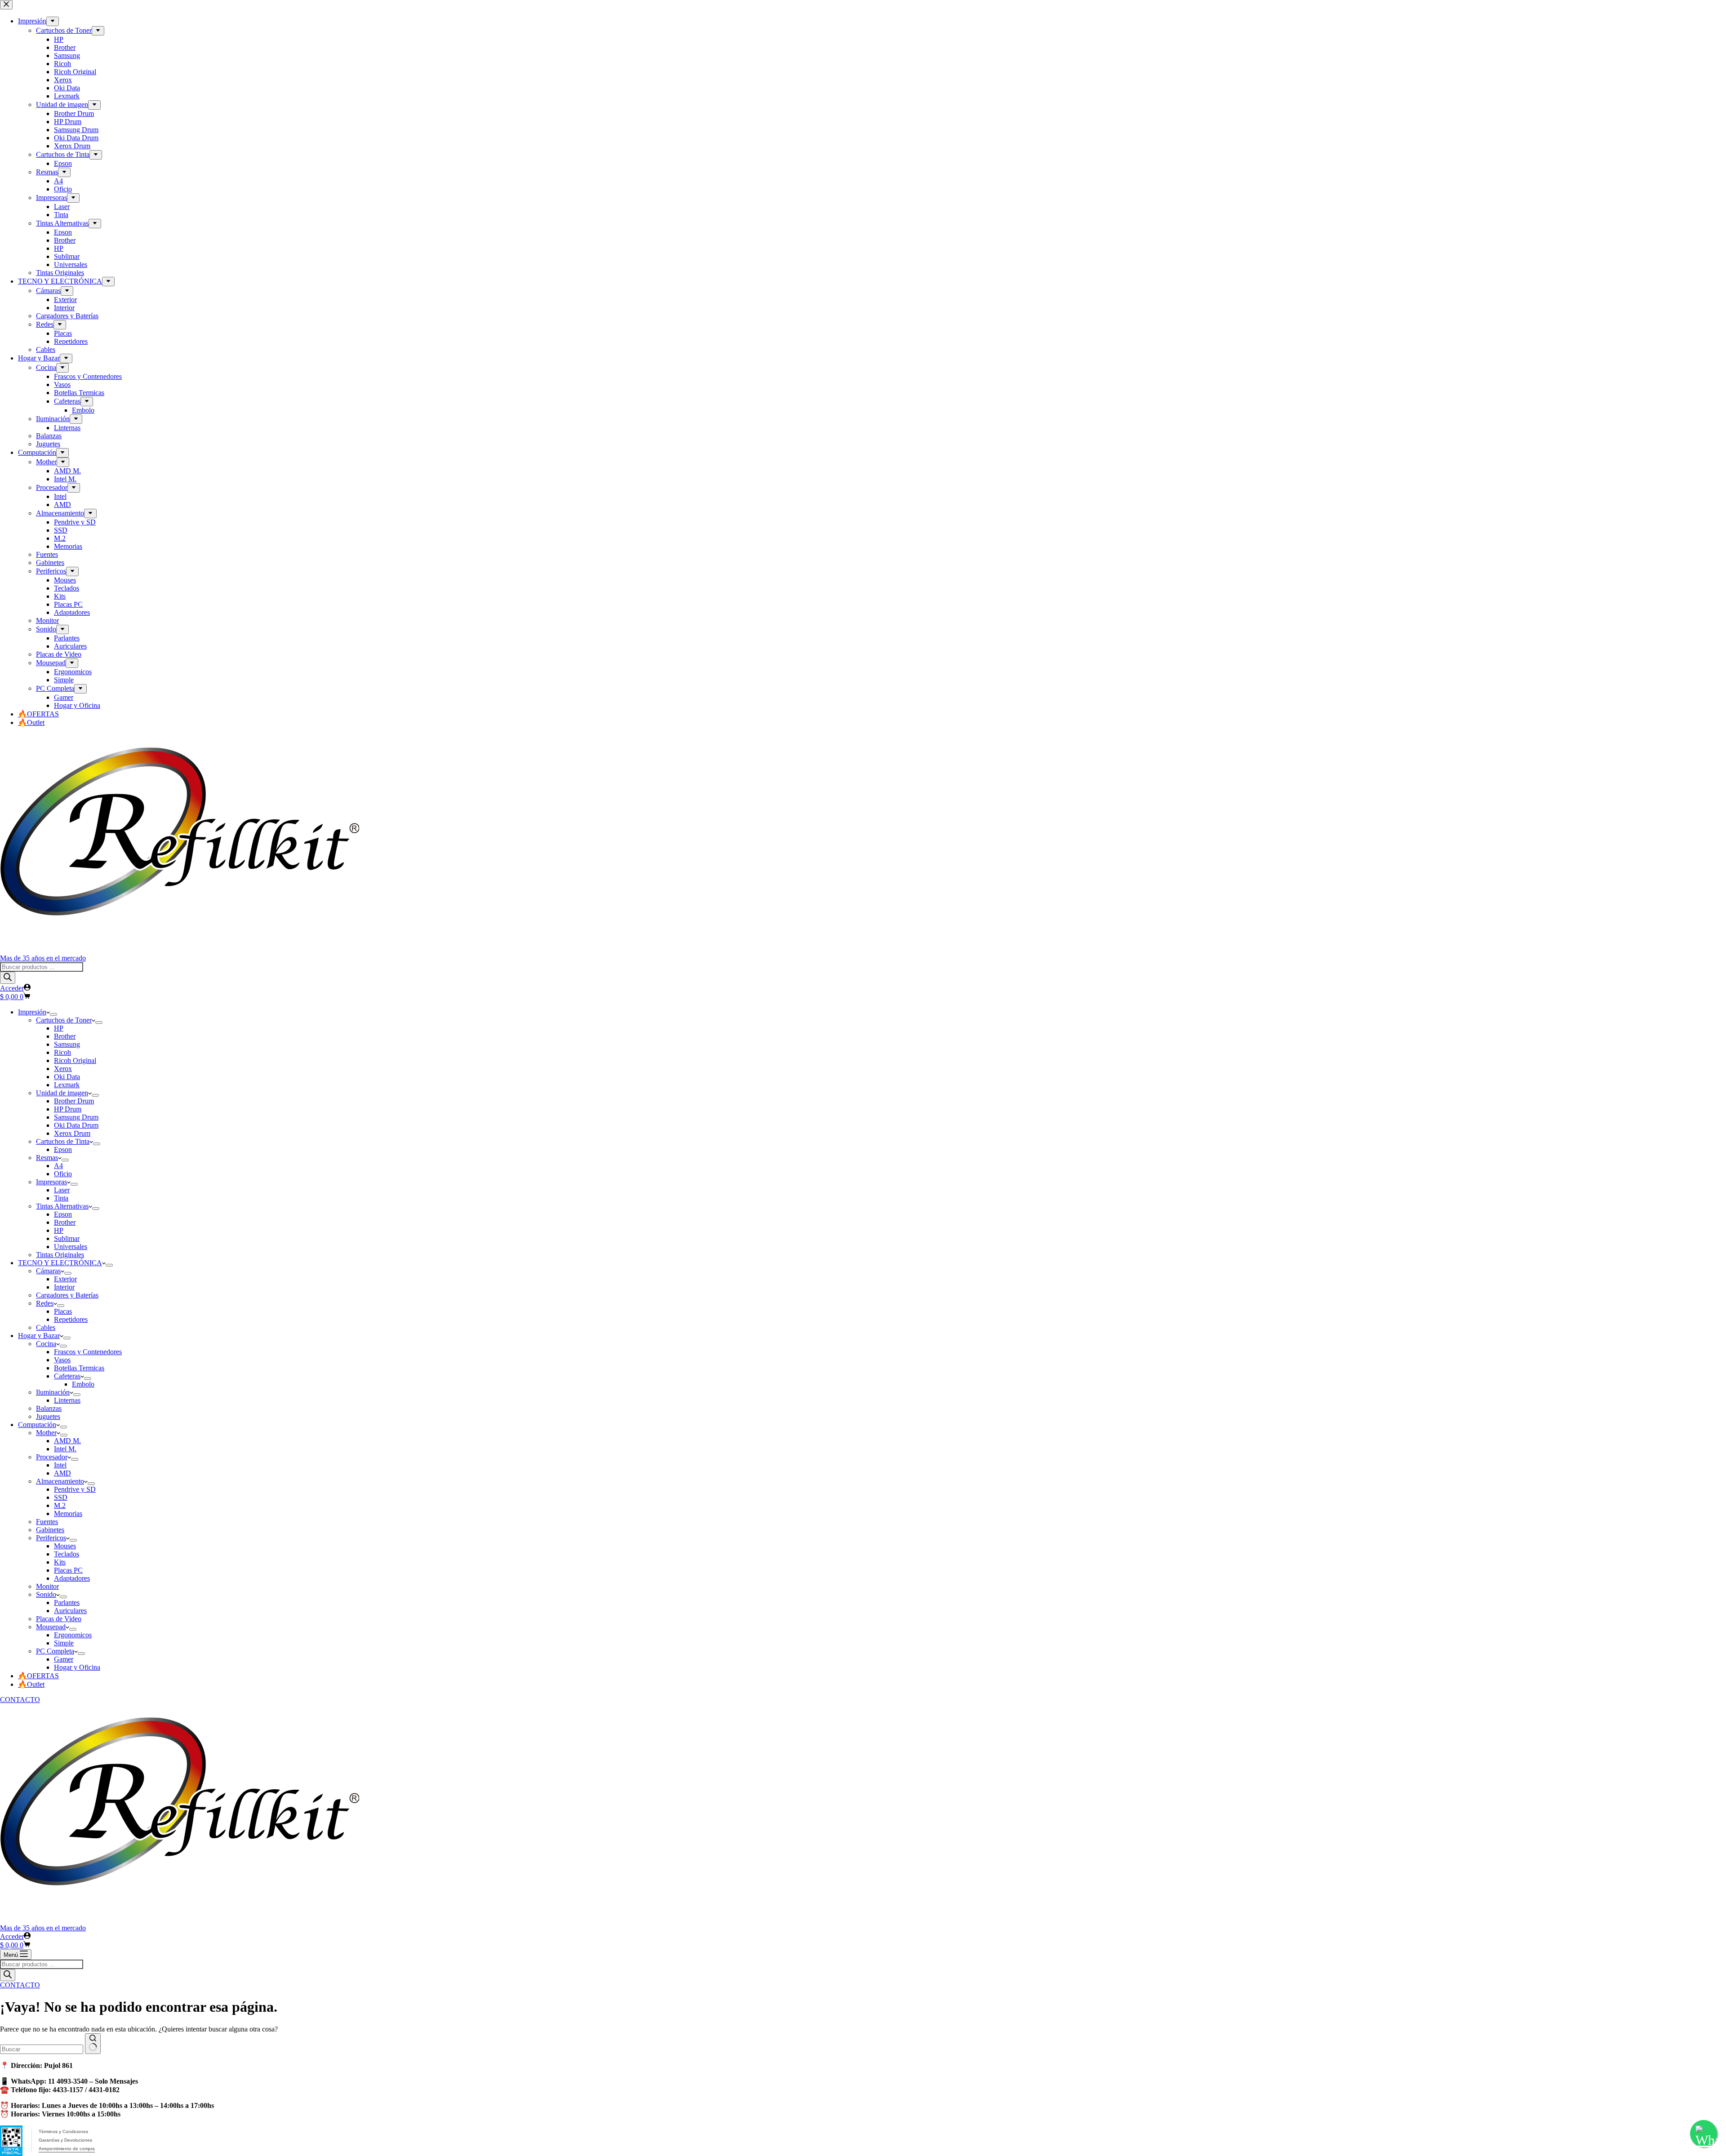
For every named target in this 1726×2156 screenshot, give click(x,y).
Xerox (63, 1069)
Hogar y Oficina (77, 1667)
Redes (45, 1303)
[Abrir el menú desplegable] (53, 1014)
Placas (63, 1311)
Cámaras (48, 1271)
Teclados (67, 1554)
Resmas (47, 1158)
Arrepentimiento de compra (67, 2149)
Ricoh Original (75, 1060)
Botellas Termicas (79, 1368)
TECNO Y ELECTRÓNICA (60, 1263)
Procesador (52, 1457)
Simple (64, 1643)
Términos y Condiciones (63, 2132)
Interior (64, 1287)
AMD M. (67, 1441)
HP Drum (68, 1109)
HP (59, 1028)
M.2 (60, 1505)
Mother (46, 1433)
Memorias (68, 1514)
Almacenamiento (60, 1481)
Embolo (83, 1384)
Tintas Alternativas (62, 1206)
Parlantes (67, 1603)
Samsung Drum (76, 1117)
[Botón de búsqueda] (93, 2044)
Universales (71, 1247)
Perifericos (51, 1538)
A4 (58, 1166)
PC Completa (55, 1651)
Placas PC (68, 1570)
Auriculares (70, 1611)
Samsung (67, 1044)
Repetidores (71, 1319)
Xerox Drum (72, 1133)
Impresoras (51, 1182)
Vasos (62, 1360)
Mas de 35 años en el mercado (43, 958)
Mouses (65, 1546)
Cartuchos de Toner (64, 1020)
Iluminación (53, 1392)
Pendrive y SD (75, 1489)
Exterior (65, 1279)
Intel (60, 1465)
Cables (46, 1327)
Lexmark (67, 1085)
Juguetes (48, 1416)
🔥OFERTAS (38, 1676)
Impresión (32, 1012)
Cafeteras (67, 1376)
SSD (61, 1497)
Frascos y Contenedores (88, 1352)
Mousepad (51, 1627)
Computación (37, 1425)
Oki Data (67, 1077)
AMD (62, 1473)
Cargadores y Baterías (67, 1295)
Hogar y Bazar (39, 1336)
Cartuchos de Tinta (63, 1141)
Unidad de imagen (62, 1093)
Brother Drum (74, 1101)
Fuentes (47, 1522)
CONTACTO (20, 1700)
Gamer (64, 1659)
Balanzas (49, 1408)
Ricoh (62, 1052)
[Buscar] (8, 978)
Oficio (63, 1174)
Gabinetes (50, 1530)
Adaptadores (72, 1578)
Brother (65, 1036)
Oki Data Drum (76, 1125)
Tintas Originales (60, 1255)
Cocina (46, 1344)
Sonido (46, 1594)
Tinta (61, 1198)
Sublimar (67, 1238)
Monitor (47, 1586)
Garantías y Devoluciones (65, 2140)
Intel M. (65, 1449)
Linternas (67, 1400)
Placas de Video (59, 1619)
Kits (60, 1562)
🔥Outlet (31, 1684)
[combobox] (42, 2049)
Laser (62, 1190)
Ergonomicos (73, 1635)
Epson (63, 1149)
